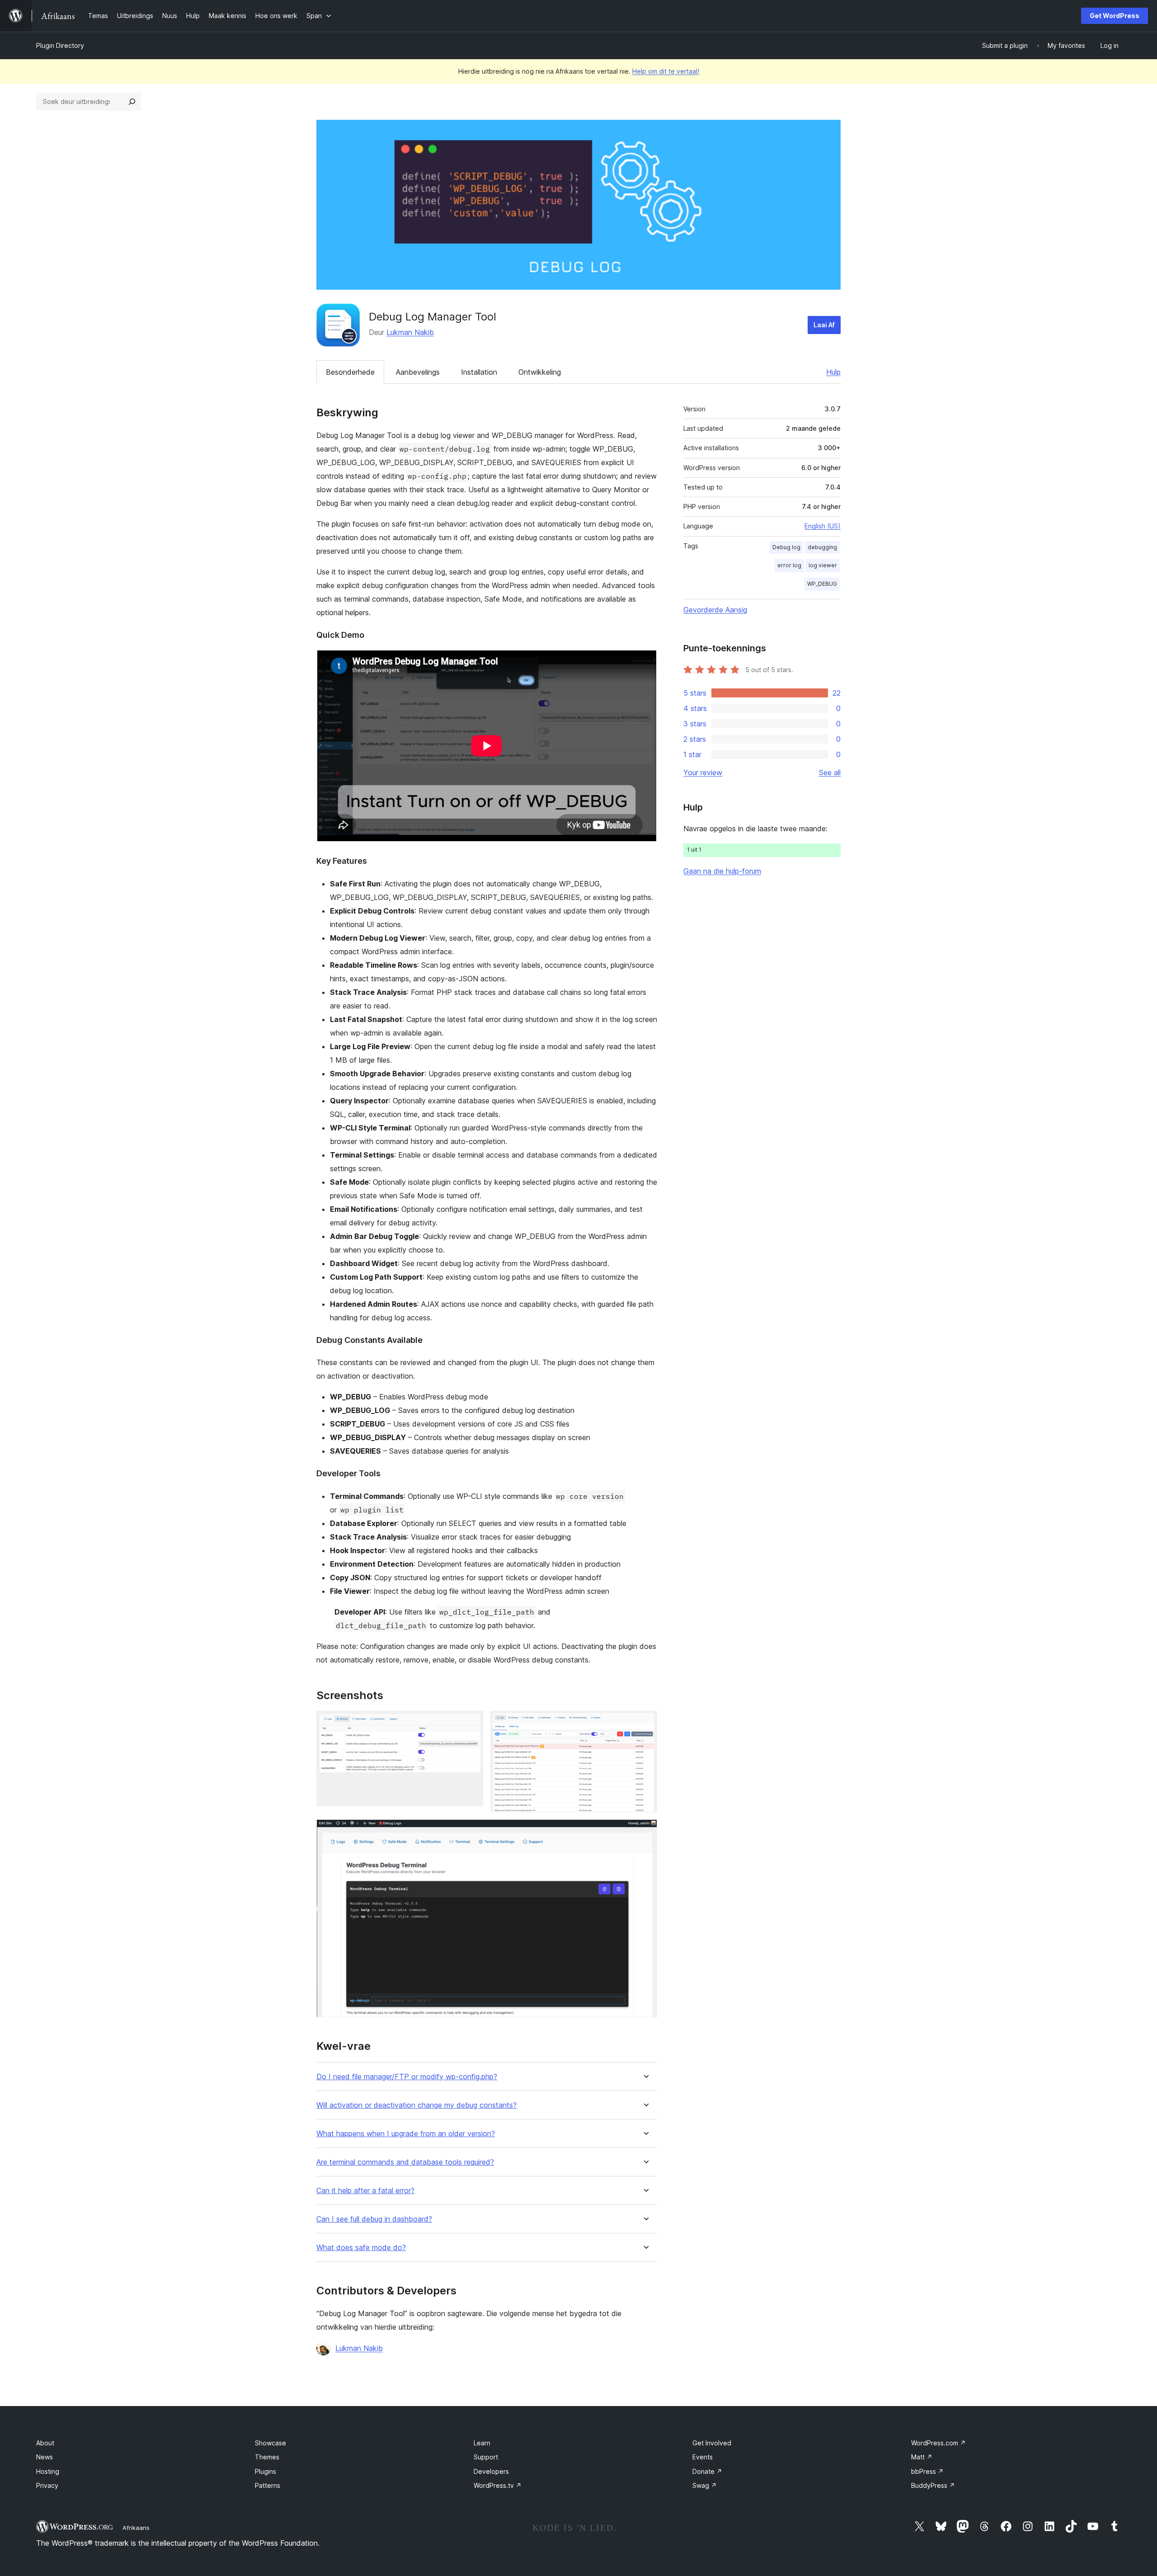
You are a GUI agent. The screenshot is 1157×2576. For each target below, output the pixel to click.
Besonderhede (350, 372)
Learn (482, 2443)
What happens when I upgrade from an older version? (406, 2134)
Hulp (833, 372)
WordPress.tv (498, 2485)
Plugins (266, 2471)
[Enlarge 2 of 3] (645, 1723)
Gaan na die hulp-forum (722, 871)
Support (486, 2457)
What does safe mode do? (361, 2248)
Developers (491, 2471)
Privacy (47, 2485)
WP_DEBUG (822, 584)
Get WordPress (1115, 16)
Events (703, 2457)
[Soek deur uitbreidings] (132, 102)
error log (789, 565)
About (45, 2443)
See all (830, 772)
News (45, 2457)
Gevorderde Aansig (715, 610)
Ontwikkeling (540, 372)
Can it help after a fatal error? (365, 2191)
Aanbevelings (418, 372)
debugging (822, 547)
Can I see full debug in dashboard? (374, 2219)
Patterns (268, 2485)
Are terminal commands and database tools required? (405, 2162)
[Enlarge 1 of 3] (471, 1723)
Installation (479, 372)
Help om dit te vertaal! (666, 71)
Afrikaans (136, 2528)
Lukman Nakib (410, 332)
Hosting (48, 2471)
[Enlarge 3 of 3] (645, 1832)
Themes (267, 2457)
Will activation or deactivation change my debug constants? (416, 2105)
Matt (922, 2457)
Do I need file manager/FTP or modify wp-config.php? (407, 2077)
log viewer (823, 565)
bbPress (927, 2471)
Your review (703, 772)
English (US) (823, 526)
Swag (705, 2485)
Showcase (270, 2443)
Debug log (786, 547)
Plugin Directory (60, 45)
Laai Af (824, 325)
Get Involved (712, 2443)
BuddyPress (933, 2485)
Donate (707, 2471)
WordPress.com (938, 2443)
